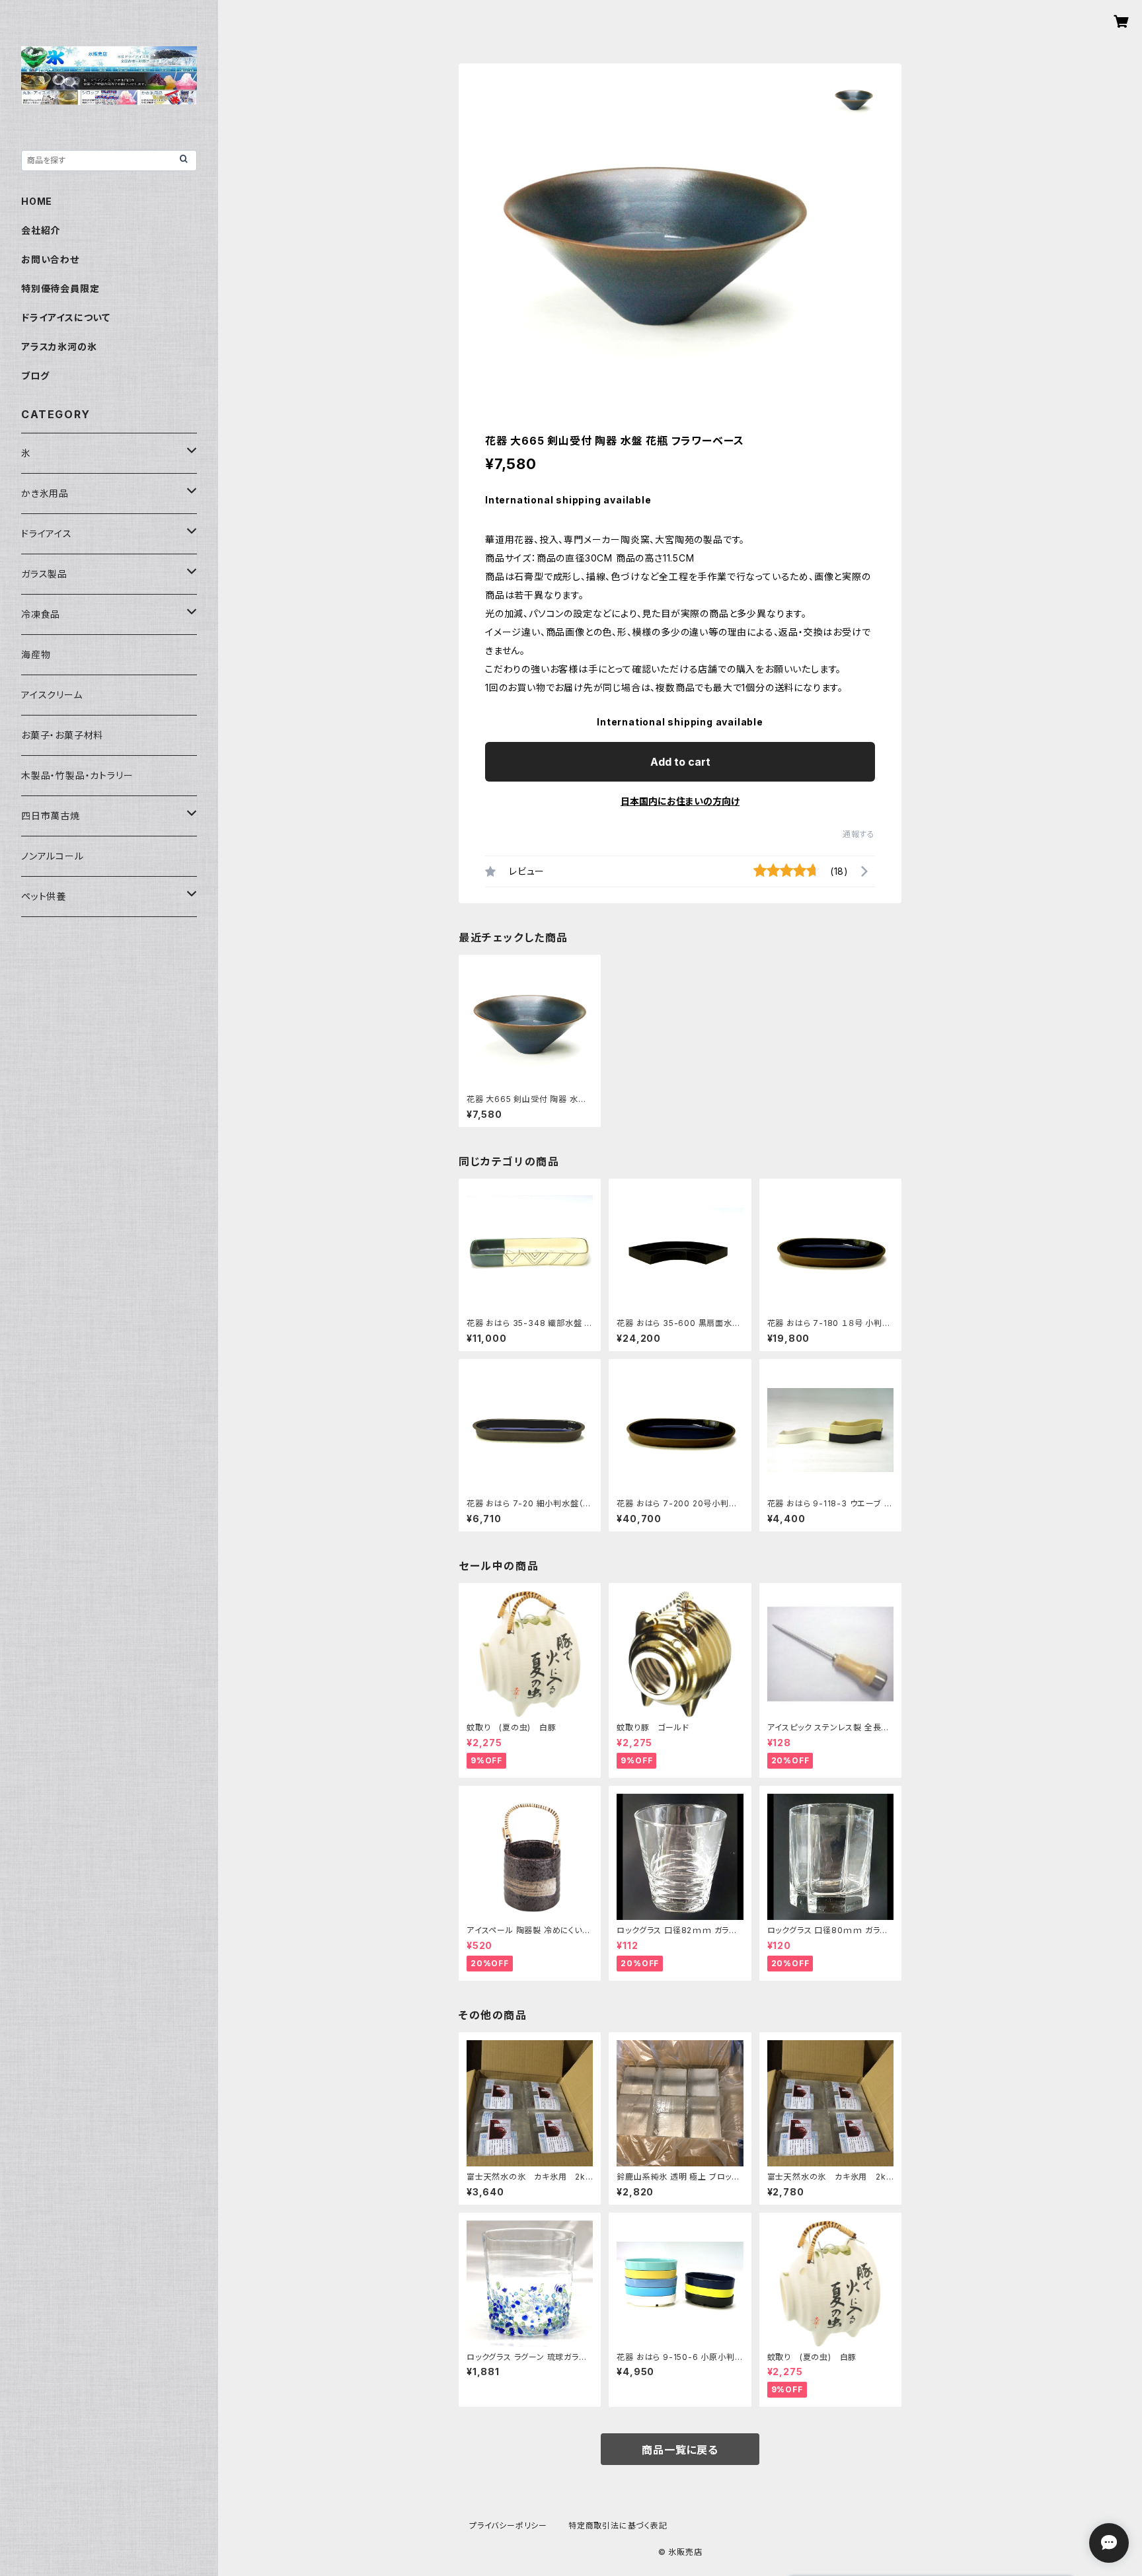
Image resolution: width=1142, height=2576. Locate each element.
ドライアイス (47, 534)
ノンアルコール (53, 856)
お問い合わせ (50, 259)
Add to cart (680, 762)
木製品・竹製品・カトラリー (77, 775)
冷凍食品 (41, 614)
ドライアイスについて (66, 317)
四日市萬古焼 (51, 816)
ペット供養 (44, 896)
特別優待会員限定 (60, 288)
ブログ (35, 376)
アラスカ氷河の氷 (59, 347)
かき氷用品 (45, 493)
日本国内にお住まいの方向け (680, 801)
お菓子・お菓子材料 (62, 735)
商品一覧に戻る (680, 2450)
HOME (37, 201)
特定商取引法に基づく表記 (618, 2525)
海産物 (36, 654)
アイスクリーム (52, 695)
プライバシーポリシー (508, 2525)
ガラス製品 (44, 574)
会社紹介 (41, 230)
